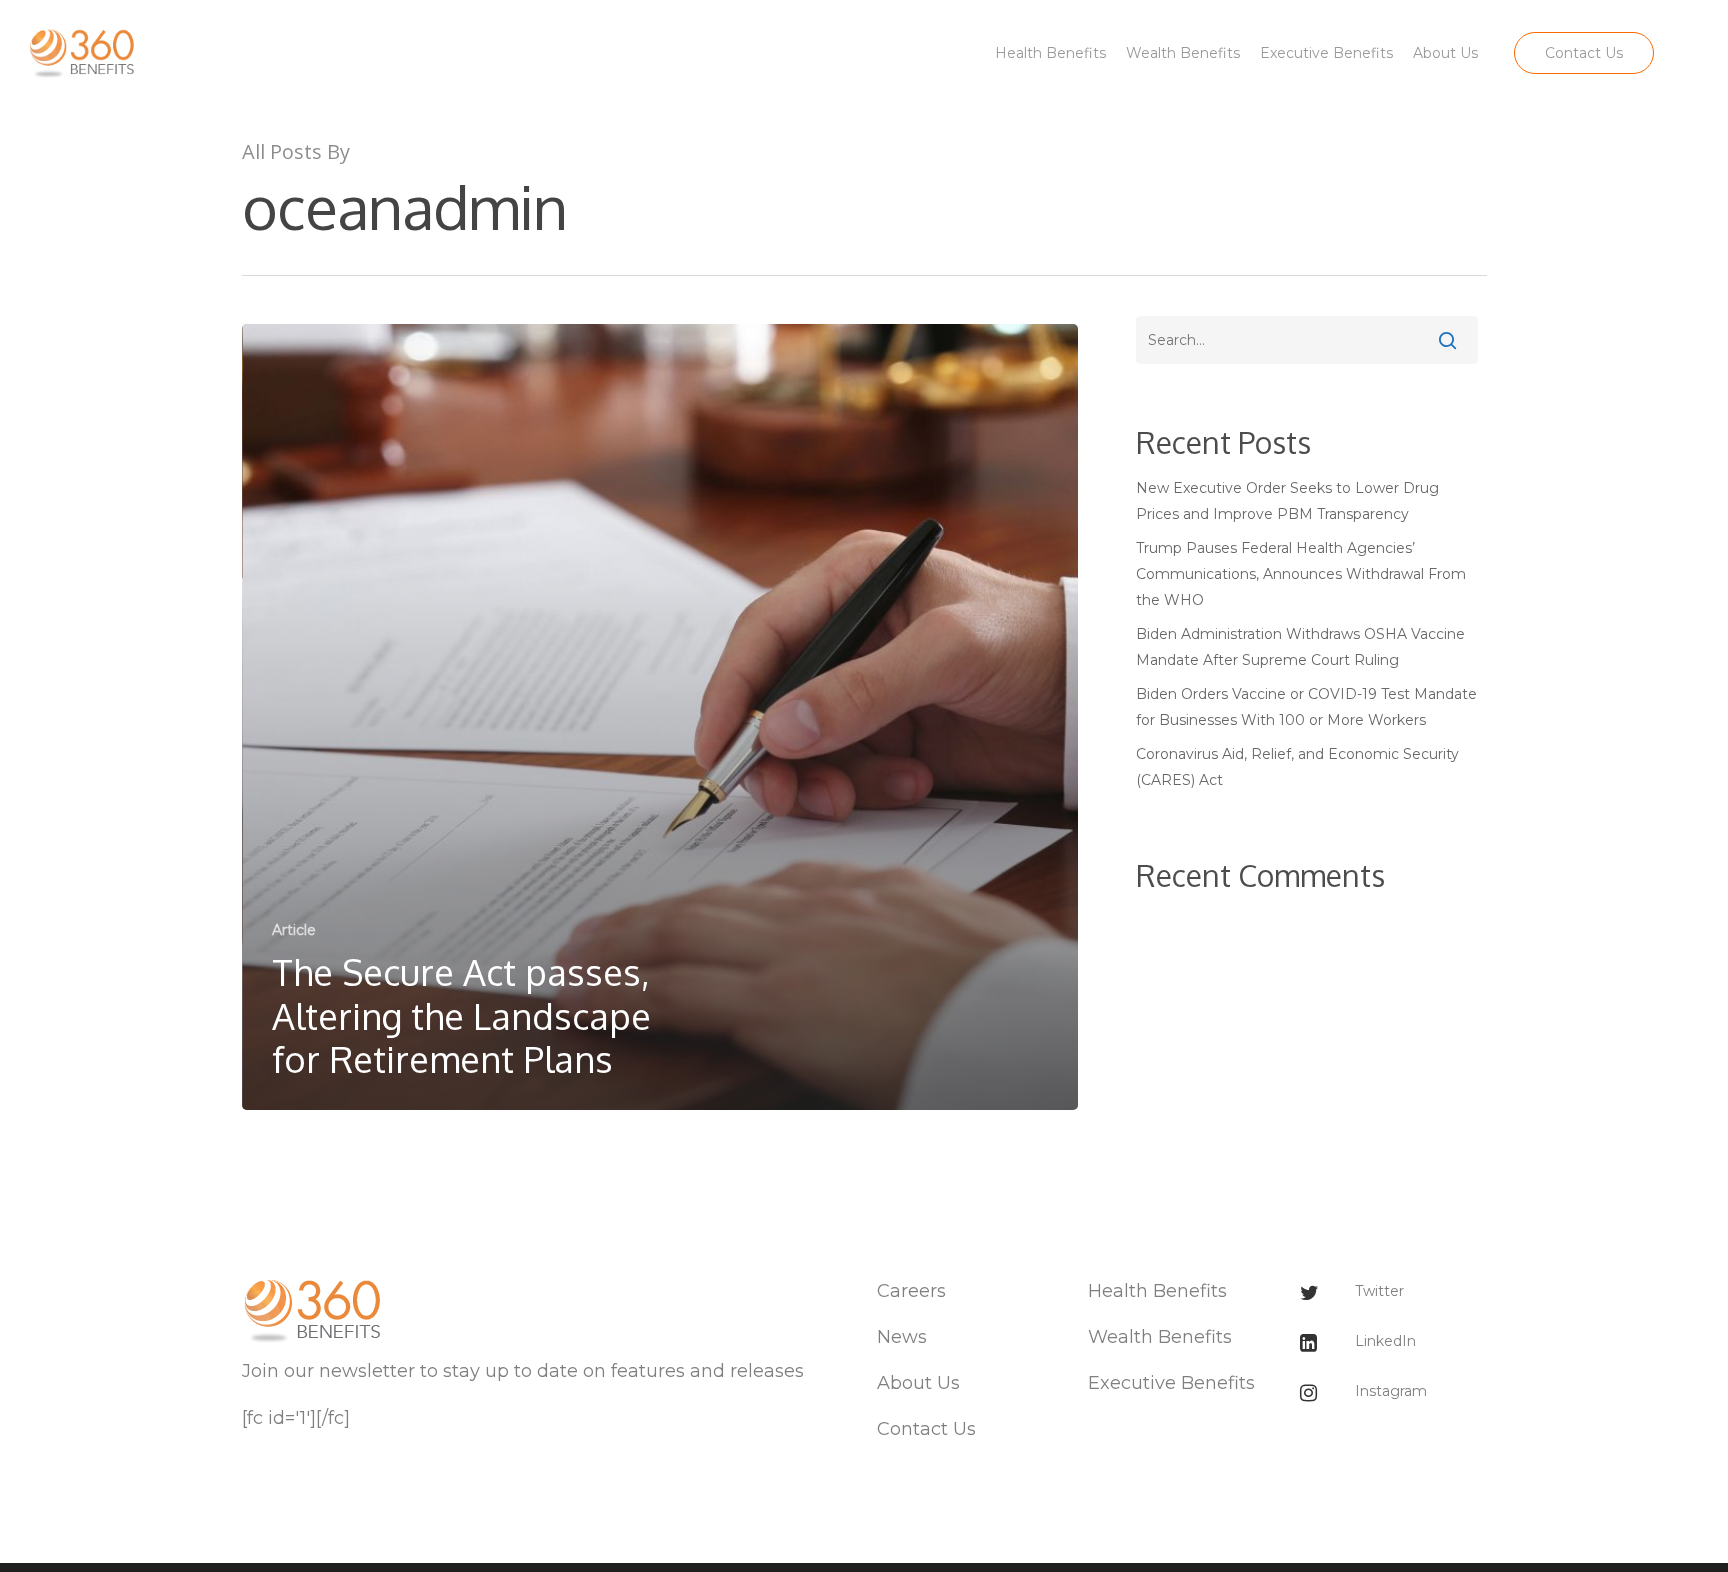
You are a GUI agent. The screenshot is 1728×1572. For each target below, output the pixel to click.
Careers (911, 1291)
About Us (1445, 53)
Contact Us (1584, 53)
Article (294, 930)
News (902, 1337)
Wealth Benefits (1183, 53)
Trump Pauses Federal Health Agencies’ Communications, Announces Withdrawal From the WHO (1301, 574)
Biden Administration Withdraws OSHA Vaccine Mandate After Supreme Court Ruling (1300, 647)
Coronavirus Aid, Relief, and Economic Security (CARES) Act (1297, 767)
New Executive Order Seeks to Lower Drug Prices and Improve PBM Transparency (1287, 501)
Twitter (1379, 1291)
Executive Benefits (1326, 53)
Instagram (1391, 1391)
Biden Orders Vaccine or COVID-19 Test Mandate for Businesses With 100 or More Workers (1306, 707)
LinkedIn (1385, 1341)
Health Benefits (1050, 53)
